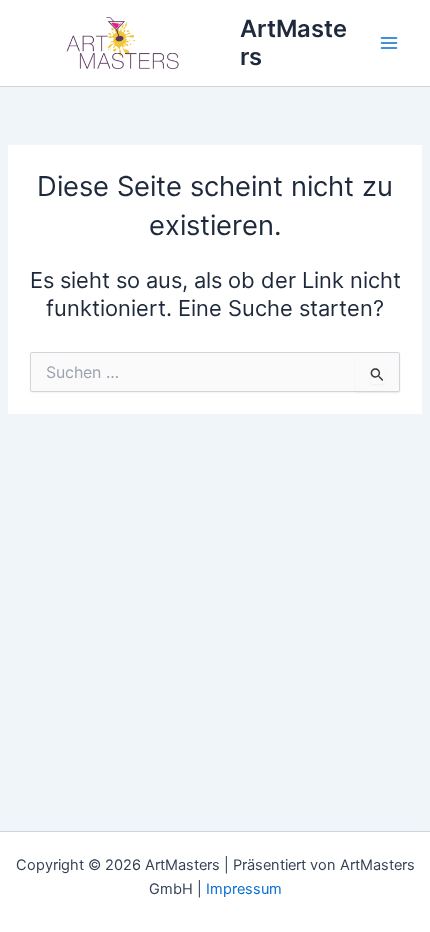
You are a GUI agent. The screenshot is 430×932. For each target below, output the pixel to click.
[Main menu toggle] (389, 43)
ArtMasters (293, 42)
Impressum (244, 889)
